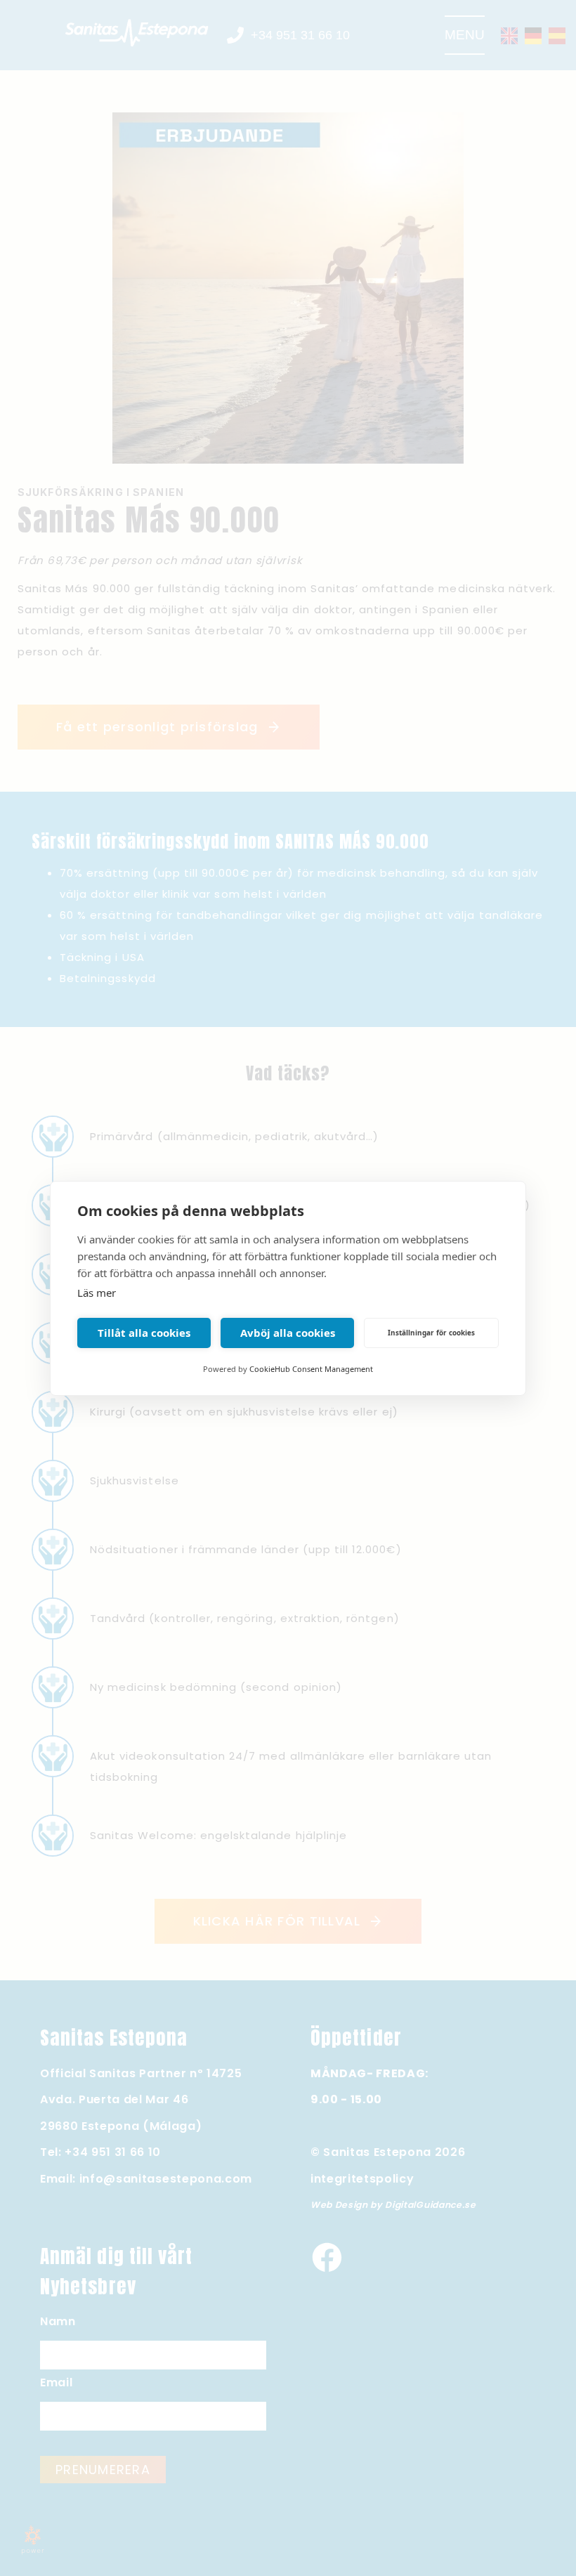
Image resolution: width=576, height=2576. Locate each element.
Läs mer (97, 1293)
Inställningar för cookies (431, 1333)
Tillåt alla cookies (144, 1333)
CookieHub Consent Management (311, 1369)
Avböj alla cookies (288, 1333)
